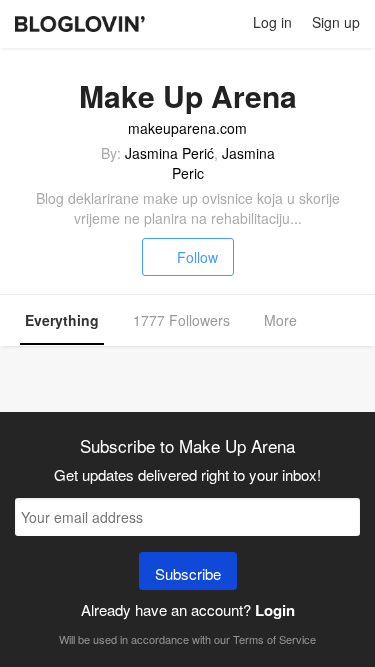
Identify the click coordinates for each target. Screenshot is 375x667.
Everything (62, 320)
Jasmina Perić (169, 153)
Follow (197, 257)
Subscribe (188, 573)
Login (275, 610)
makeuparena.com (187, 128)
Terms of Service (274, 639)
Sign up (336, 22)
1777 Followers (181, 320)
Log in (272, 22)
